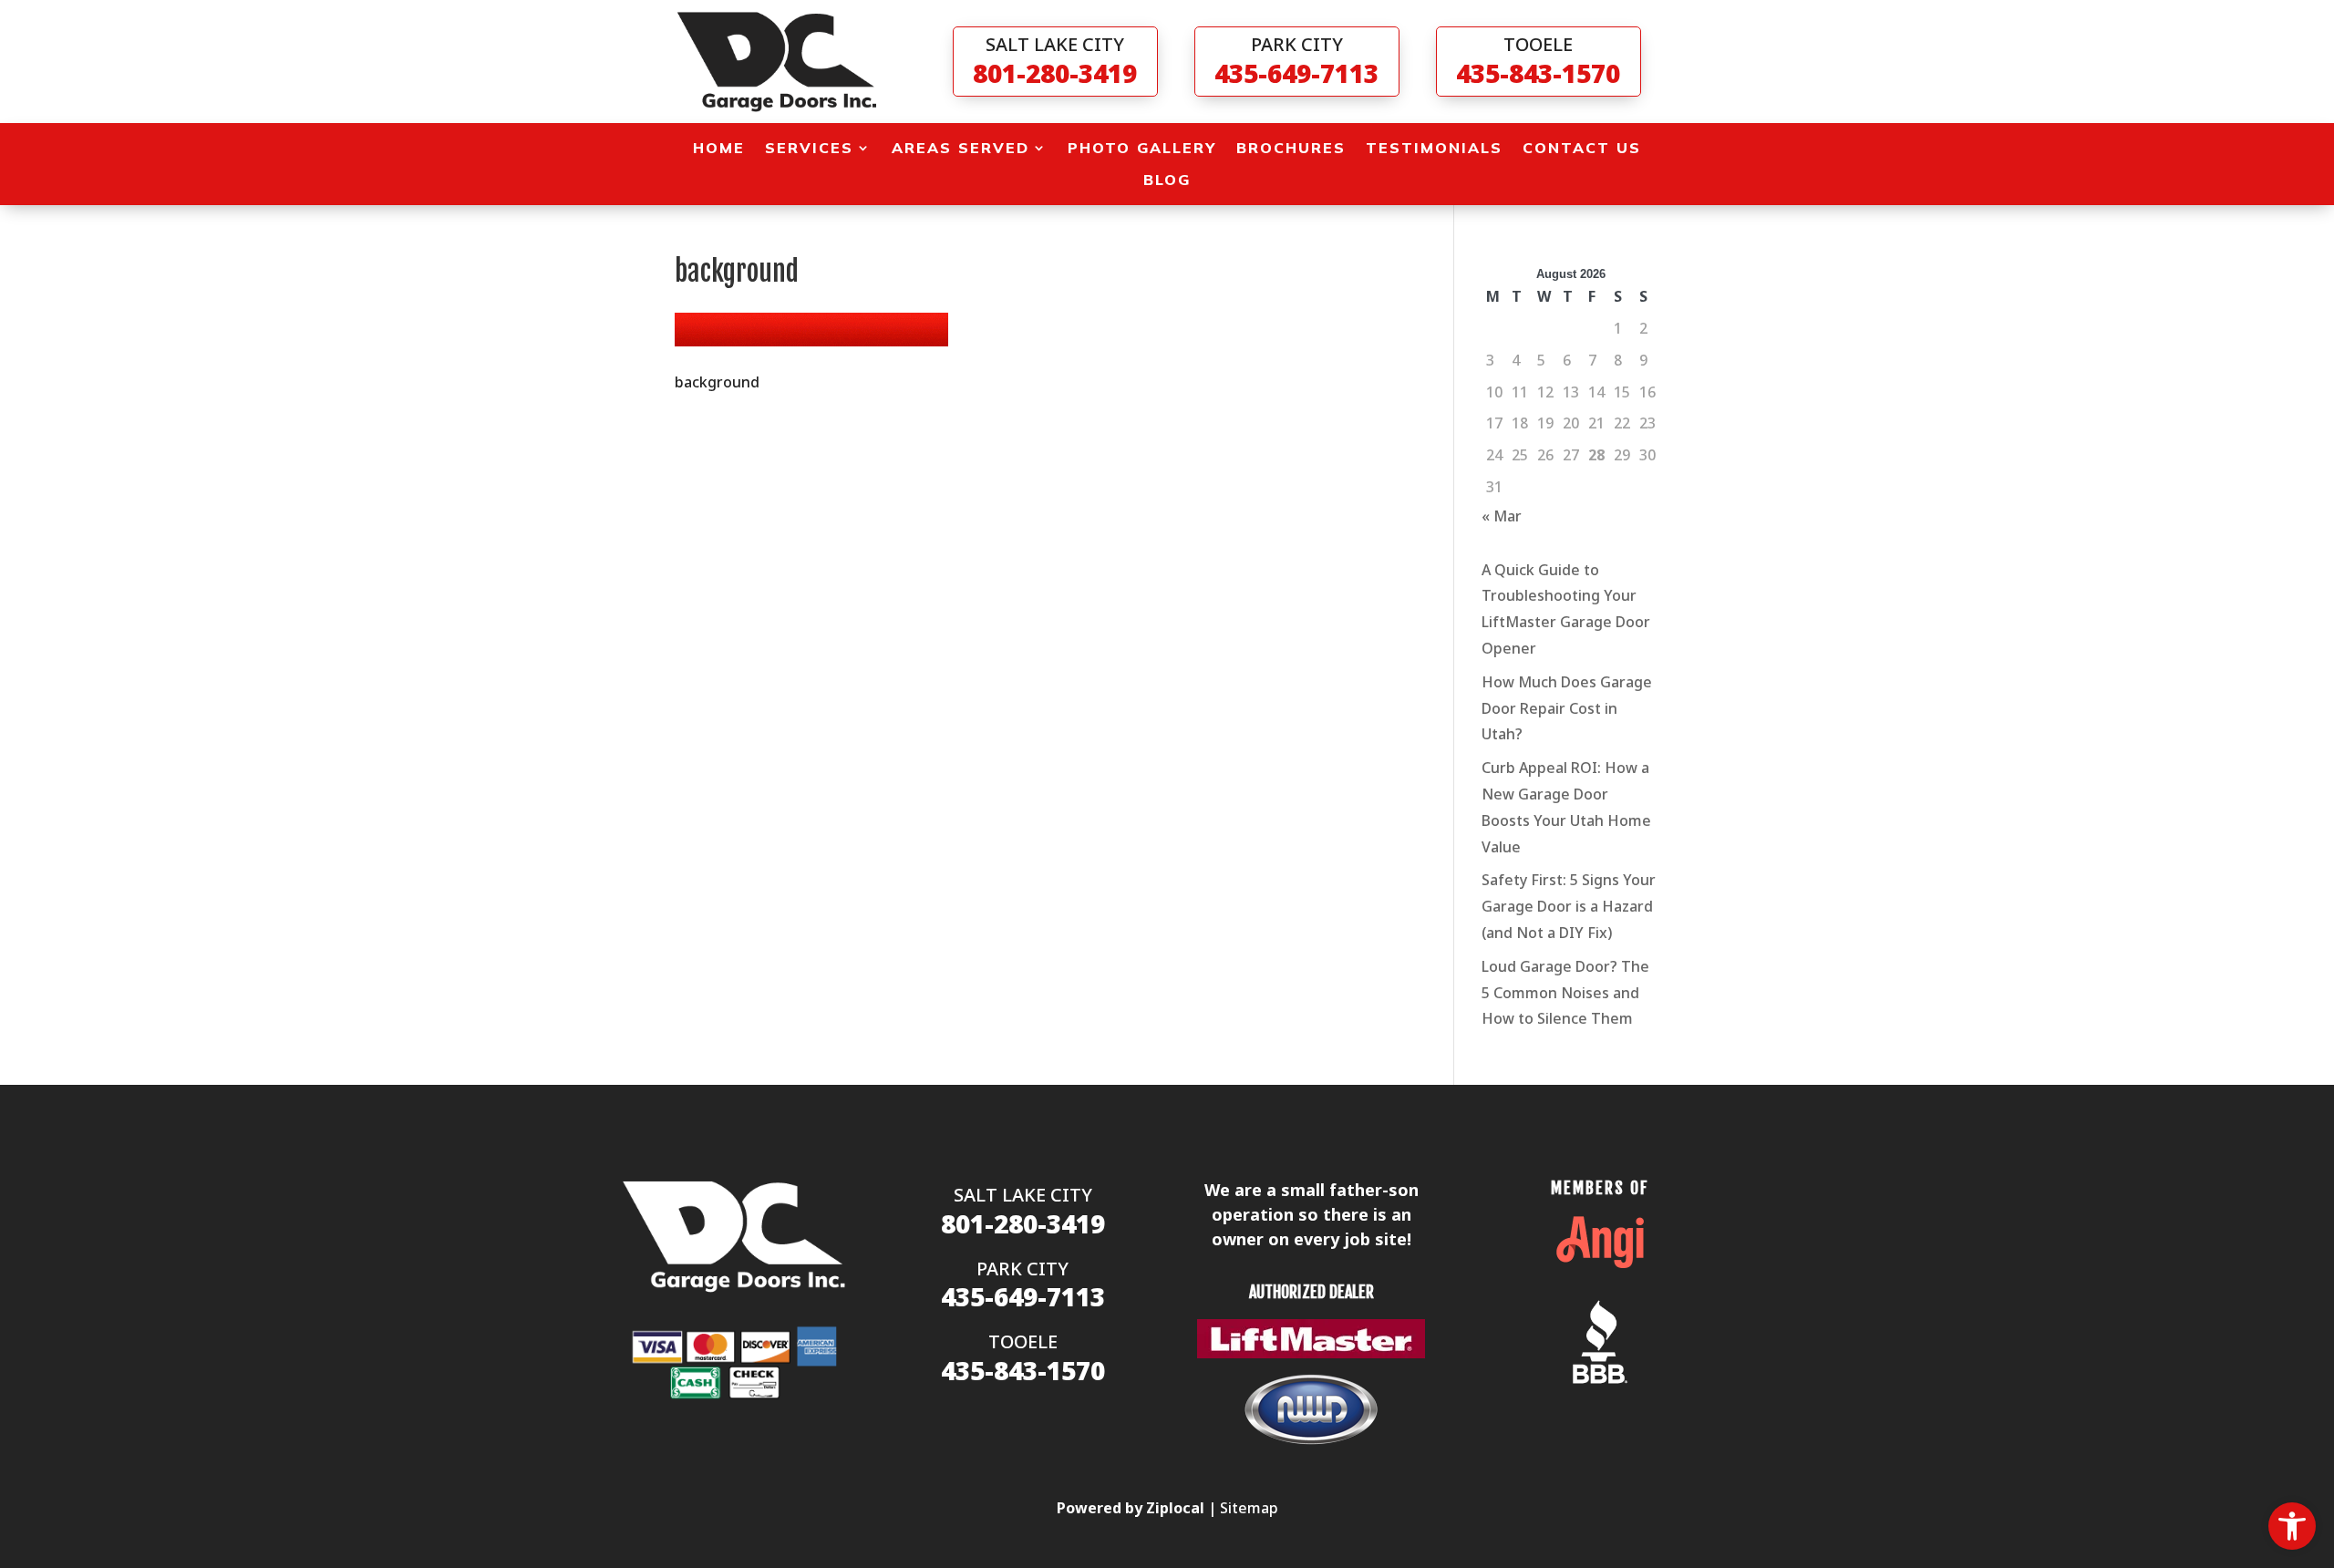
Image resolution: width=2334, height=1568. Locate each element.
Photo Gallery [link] (1142, 148)
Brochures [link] (1291, 148)
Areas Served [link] (960, 148)
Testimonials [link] (1434, 148)
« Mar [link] (1502, 516)
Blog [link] (1167, 180)
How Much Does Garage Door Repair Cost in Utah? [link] (1567, 708)
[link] (2292, 1526)
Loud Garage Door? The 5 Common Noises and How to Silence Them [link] (1565, 993)
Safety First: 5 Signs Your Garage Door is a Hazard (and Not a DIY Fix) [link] (1569, 906)
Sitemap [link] (1249, 1508)
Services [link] (809, 148)
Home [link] (719, 148)
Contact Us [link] (1582, 148)
